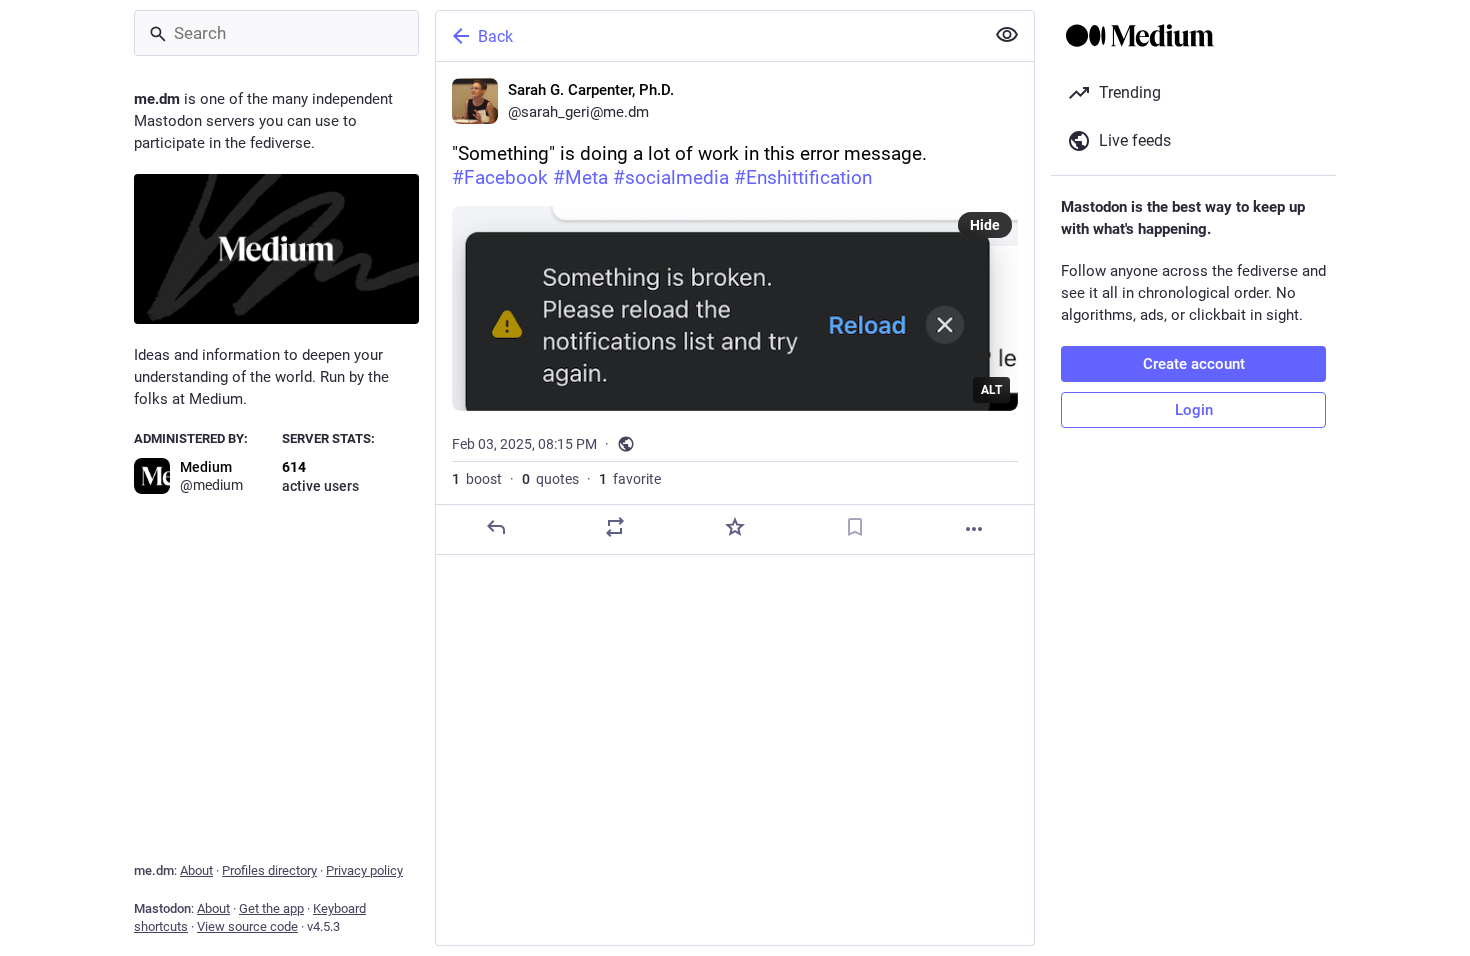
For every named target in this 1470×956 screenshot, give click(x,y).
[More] (974, 529)
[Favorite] (735, 527)
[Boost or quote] (615, 527)
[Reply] (496, 527)
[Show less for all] (1007, 35)
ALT (991, 390)
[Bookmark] (855, 527)
